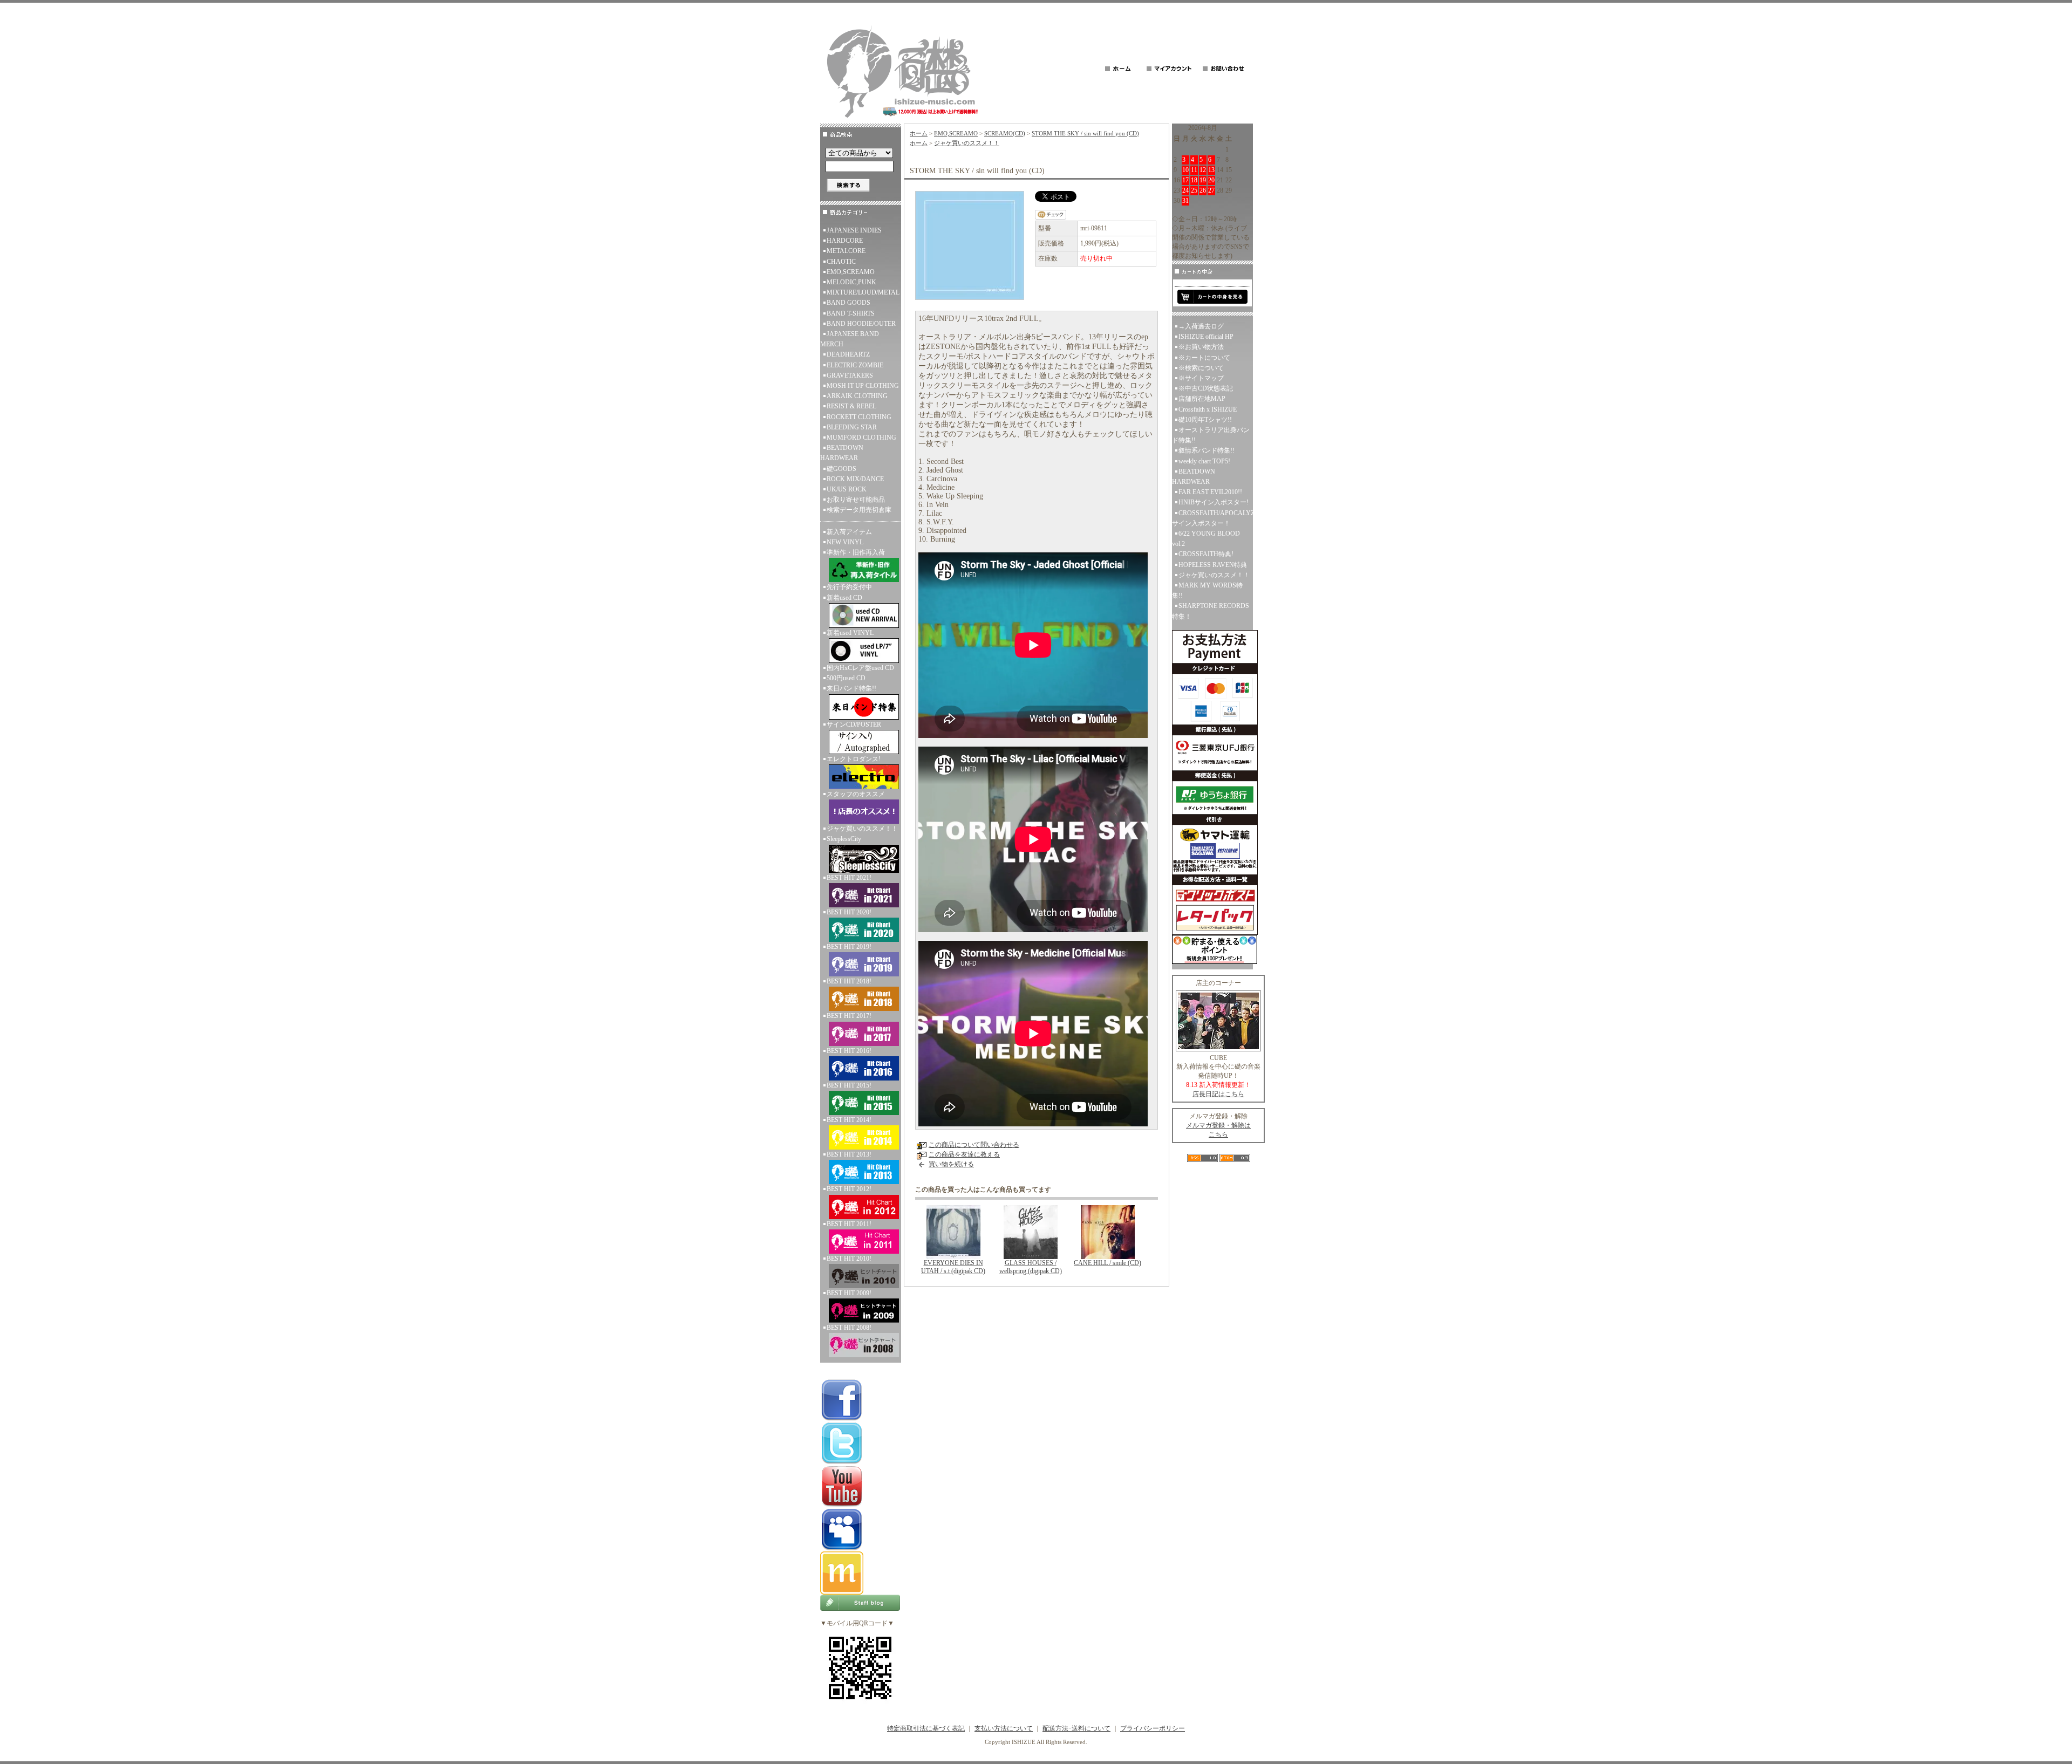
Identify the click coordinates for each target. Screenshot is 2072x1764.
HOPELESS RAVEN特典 (1213, 565)
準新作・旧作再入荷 (856, 552)
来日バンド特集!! (851, 688)
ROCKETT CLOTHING (859, 417)
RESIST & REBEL (851, 406)
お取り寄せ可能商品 (856, 500)
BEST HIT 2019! (849, 947)
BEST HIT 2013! (849, 1154)
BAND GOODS (848, 303)
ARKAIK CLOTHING (857, 396)
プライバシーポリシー (1153, 1728)
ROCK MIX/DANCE (855, 479)
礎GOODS (841, 469)
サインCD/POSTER (854, 724)
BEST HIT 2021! (849, 878)
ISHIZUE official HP (1206, 337)
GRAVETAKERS (850, 375)
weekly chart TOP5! (1204, 461)
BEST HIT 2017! (849, 1016)
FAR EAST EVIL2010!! (1210, 492)
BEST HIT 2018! (849, 981)
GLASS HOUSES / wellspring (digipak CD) (1031, 1267)
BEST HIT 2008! (849, 1328)
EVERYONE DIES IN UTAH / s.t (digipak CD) (953, 1267)
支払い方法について (1004, 1728)
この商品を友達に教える (964, 1154)
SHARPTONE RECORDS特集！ (1211, 611)
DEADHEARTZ (848, 354)
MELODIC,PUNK (851, 282)
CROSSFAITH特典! (1206, 554)
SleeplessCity (844, 839)
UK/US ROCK (847, 489)
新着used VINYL (850, 633)
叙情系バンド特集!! (1207, 450)
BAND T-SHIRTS (851, 313)
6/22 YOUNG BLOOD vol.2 (1206, 539)
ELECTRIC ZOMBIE (855, 365)
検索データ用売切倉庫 (859, 510)
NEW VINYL (845, 542)
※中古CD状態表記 (1206, 388)
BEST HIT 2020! (849, 912)
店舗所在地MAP (1202, 399)
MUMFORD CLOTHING (861, 437)
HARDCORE (845, 241)
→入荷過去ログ (1201, 326)
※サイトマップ (1201, 378)
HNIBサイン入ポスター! (1214, 502)
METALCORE (846, 251)
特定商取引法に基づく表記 (926, 1728)
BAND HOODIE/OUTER (861, 324)
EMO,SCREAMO (851, 272)
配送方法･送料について (1076, 1728)
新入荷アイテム (849, 532)
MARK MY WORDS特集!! (1207, 590)
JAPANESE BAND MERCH (850, 339)
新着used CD (844, 598)
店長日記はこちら (1218, 1094)
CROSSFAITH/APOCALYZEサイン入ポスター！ (1212, 518)
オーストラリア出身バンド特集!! (1211, 435)
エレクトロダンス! (854, 759)
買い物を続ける (951, 1164)
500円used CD (846, 678)
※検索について (1201, 368)
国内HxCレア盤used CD (860, 668)
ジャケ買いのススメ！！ (862, 829)
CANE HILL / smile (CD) (1107, 1263)
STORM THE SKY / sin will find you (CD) (1085, 133)
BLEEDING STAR (852, 427)
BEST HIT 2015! (849, 1085)
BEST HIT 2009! (849, 1293)
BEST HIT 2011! (849, 1224)
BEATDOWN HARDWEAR (842, 453)
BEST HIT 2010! (849, 1259)
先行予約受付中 (849, 587)
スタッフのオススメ (856, 794)
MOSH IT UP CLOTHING (863, 386)
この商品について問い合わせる (974, 1145)
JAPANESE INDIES (854, 230)
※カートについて (1204, 358)
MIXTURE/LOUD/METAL (863, 292)
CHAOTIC (841, 262)
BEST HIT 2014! (849, 1120)
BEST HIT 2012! (849, 1189)
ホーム (919, 133)
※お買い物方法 (1201, 347)
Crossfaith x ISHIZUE (1208, 409)
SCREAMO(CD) (1005, 133)
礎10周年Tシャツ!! (1205, 420)
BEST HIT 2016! (849, 1051)
